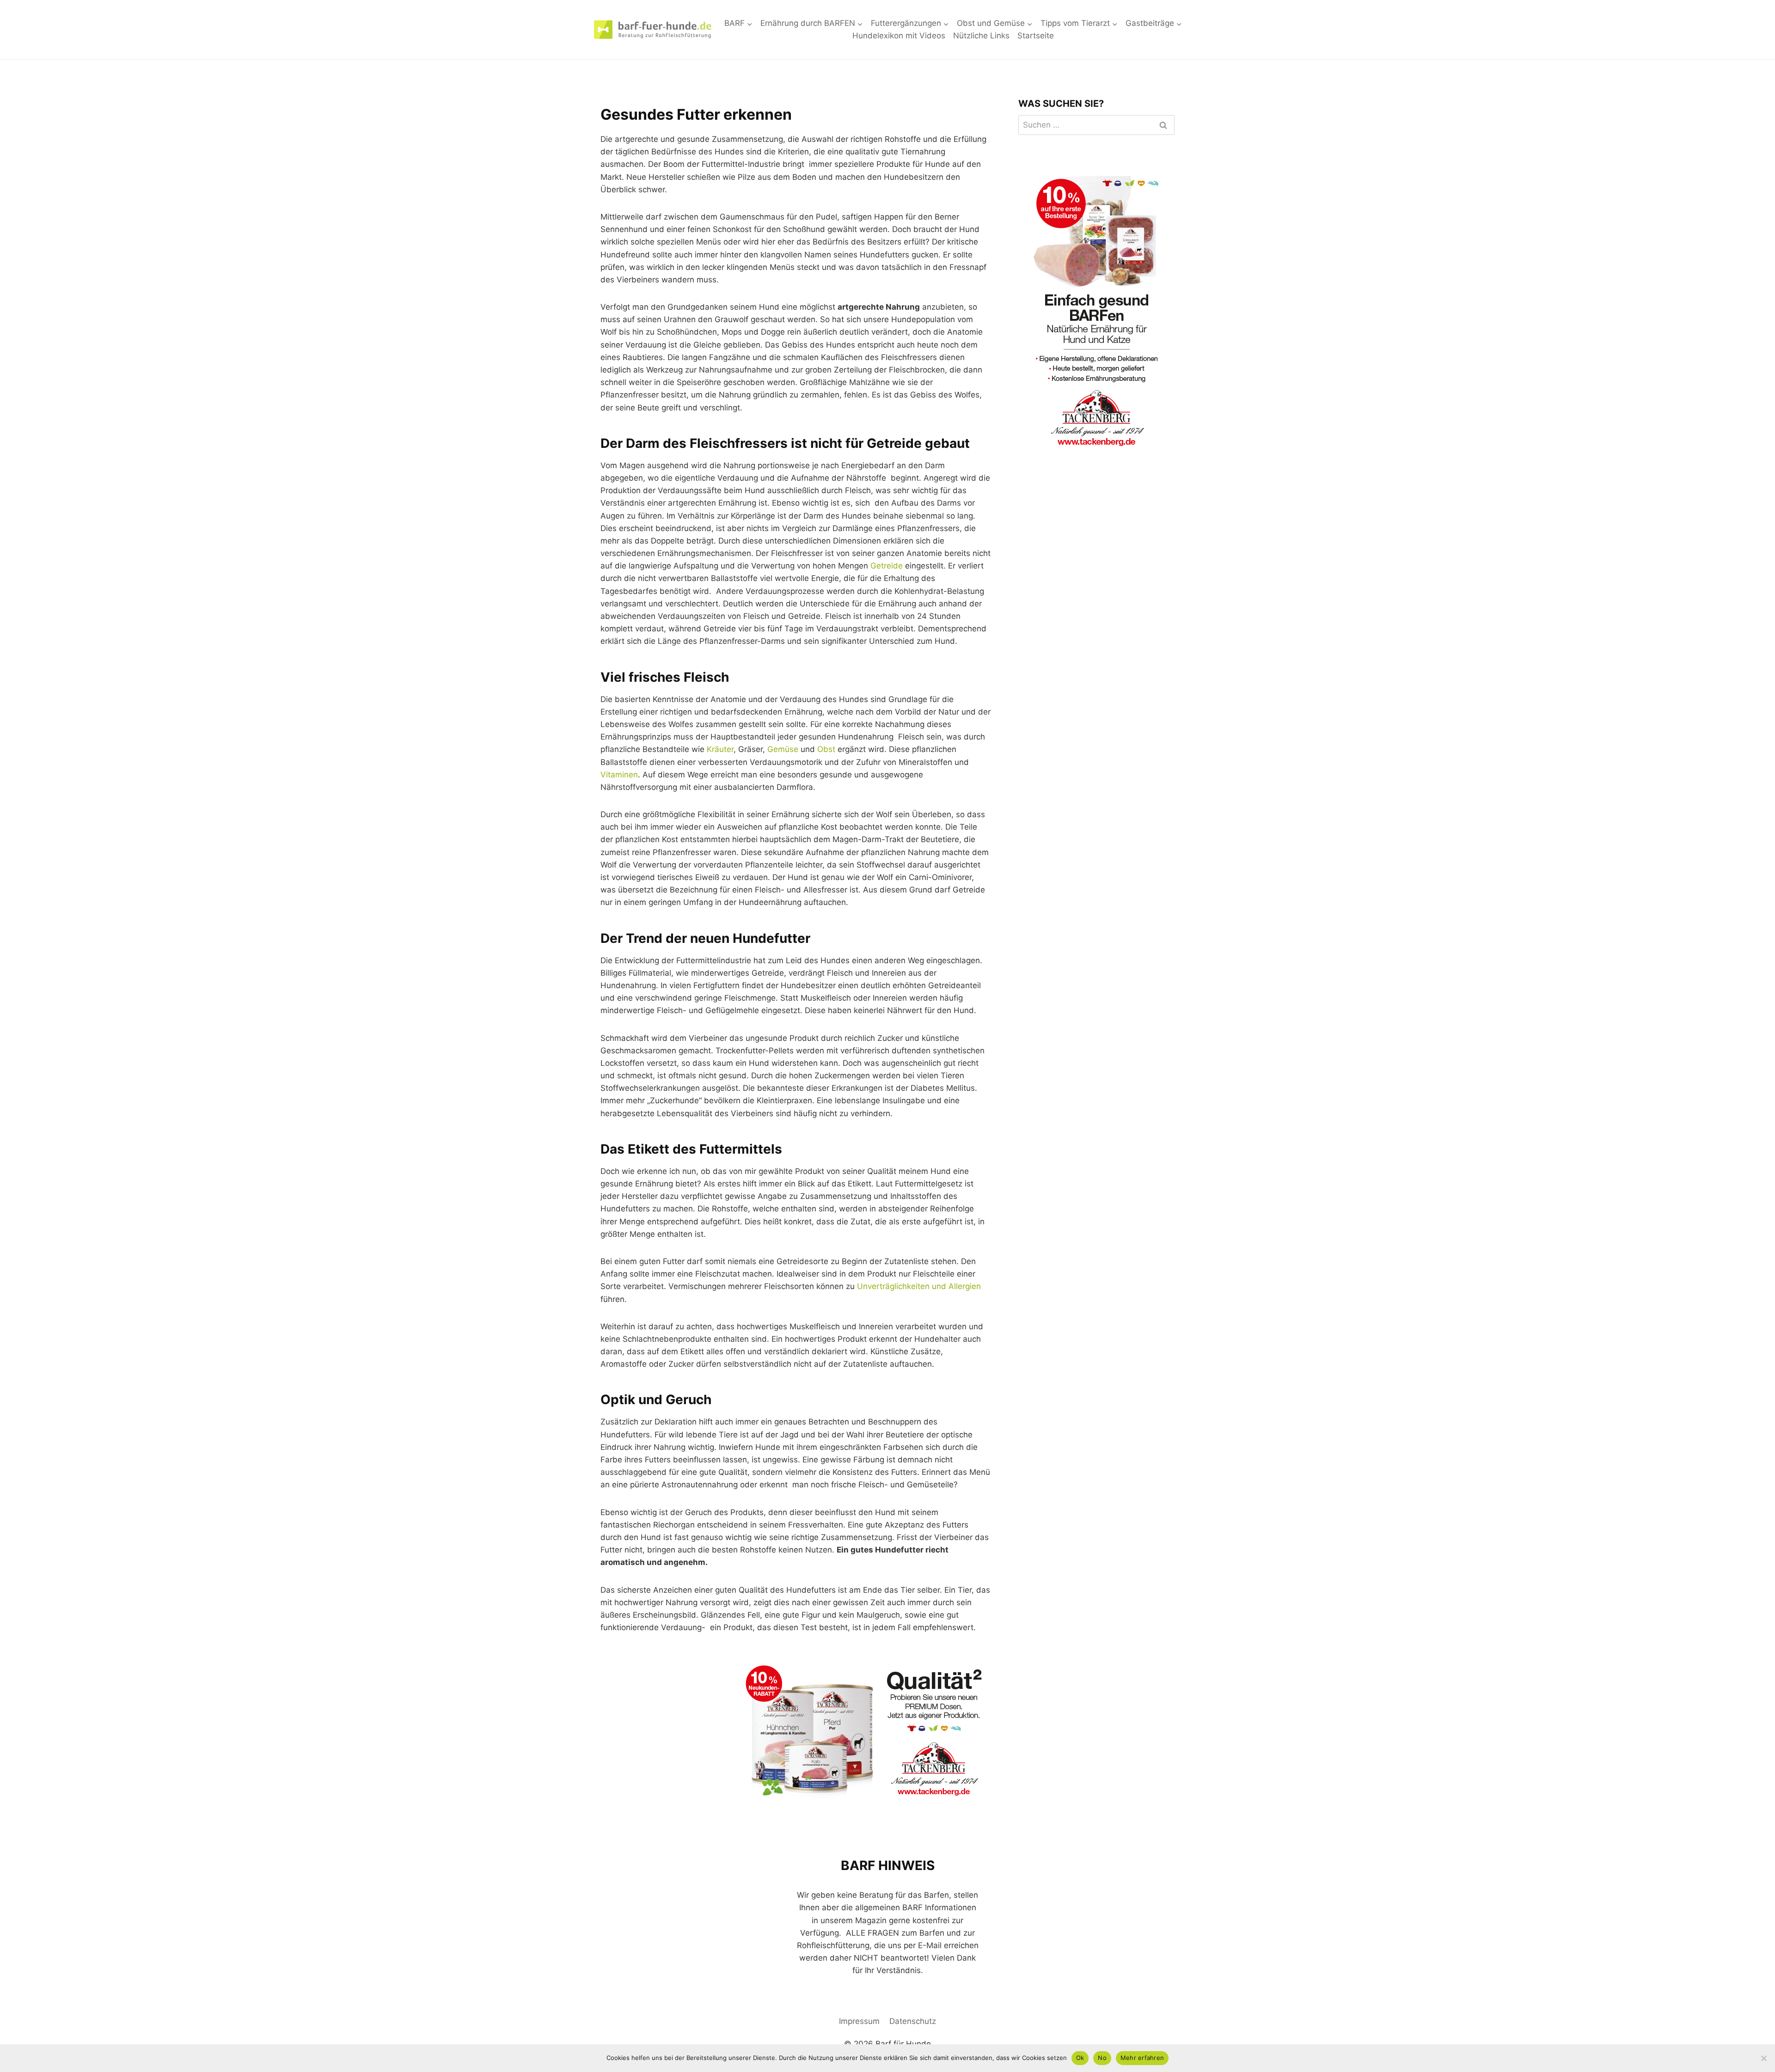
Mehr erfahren (1142, 2058)
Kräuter (720, 749)
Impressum (859, 2021)
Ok (1080, 2058)
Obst (826, 749)
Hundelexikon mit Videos (899, 36)
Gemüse (783, 749)
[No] (1763, 2058)
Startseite (1036, 36)
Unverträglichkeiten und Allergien (919, 1286)
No (1102, 2058)
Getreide (887, 566)
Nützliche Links (981, 36)
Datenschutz (913, 2021)
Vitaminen (619, 775)
